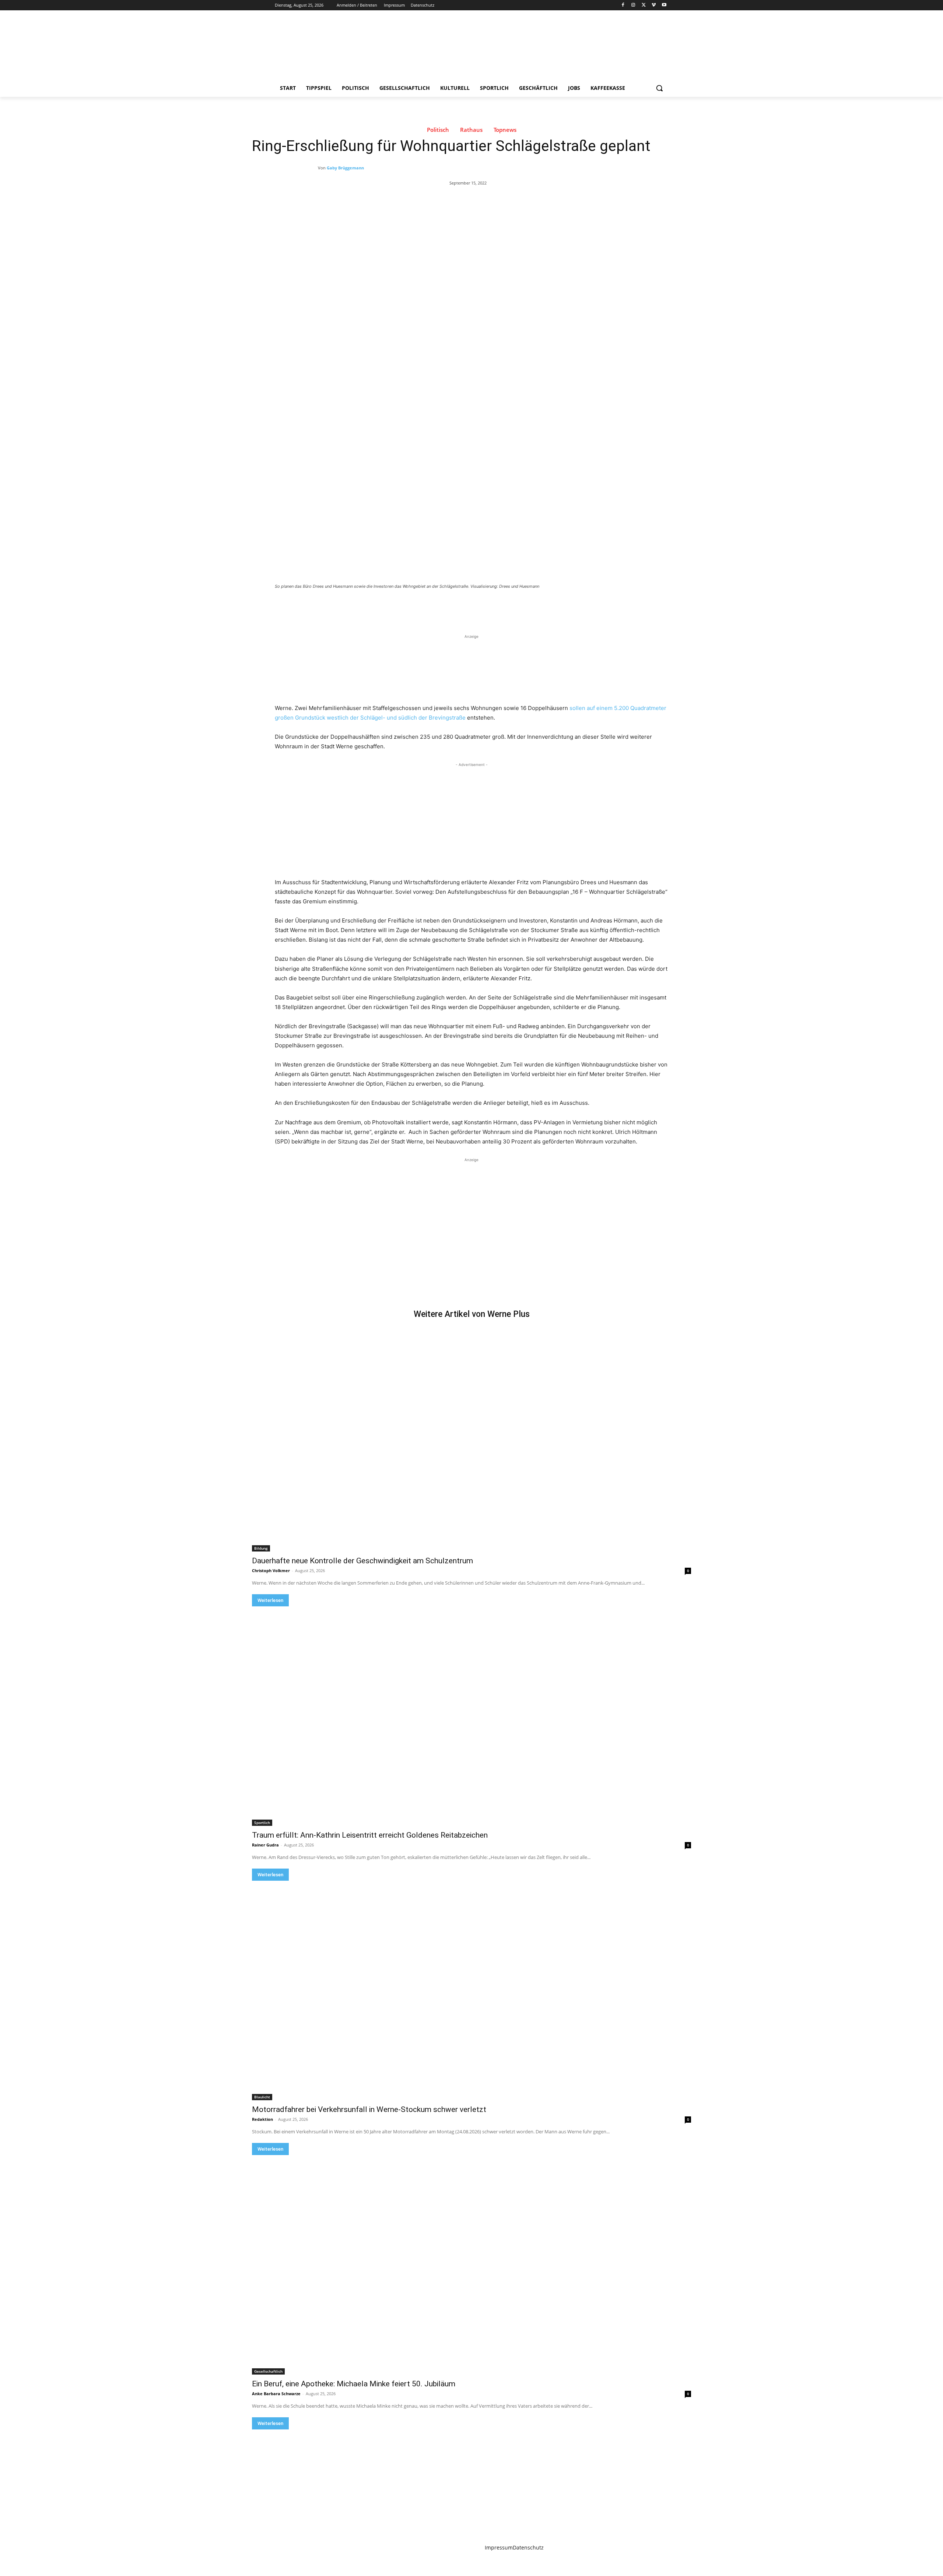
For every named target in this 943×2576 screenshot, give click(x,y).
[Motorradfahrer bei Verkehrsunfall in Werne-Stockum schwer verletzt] (471, 1990)
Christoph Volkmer (271, 1570)
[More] (395, 607)
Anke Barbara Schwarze (276, 2394)
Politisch (438, 130)
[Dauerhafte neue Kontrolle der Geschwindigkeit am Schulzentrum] (471, 1442)
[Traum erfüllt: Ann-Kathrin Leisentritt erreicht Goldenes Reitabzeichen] (471, 1716)
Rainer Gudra (265, 1845)
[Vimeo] (654, 5)
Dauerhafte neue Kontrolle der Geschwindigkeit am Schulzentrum (362, 1561)
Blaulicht (262, 2097)
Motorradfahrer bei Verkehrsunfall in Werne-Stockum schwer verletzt (369, 2109)
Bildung (261, 1548)
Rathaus (471, 130)
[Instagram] (633, 5)
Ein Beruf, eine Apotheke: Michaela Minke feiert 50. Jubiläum (354, 2384)
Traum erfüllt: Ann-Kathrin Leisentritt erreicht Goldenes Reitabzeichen (370, 1835)
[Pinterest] (361, 607)
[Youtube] (664, 5)
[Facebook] (623, 5)
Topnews (505, 130)
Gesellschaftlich (268, 2371)
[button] (659, 88)
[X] (644, 5)
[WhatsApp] (378, 607)
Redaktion (262, 2119)
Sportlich (262, 1823)
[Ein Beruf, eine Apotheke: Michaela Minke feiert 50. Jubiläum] (471, 2265)
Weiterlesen (270, 1600)
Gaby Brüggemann (345, 168)
